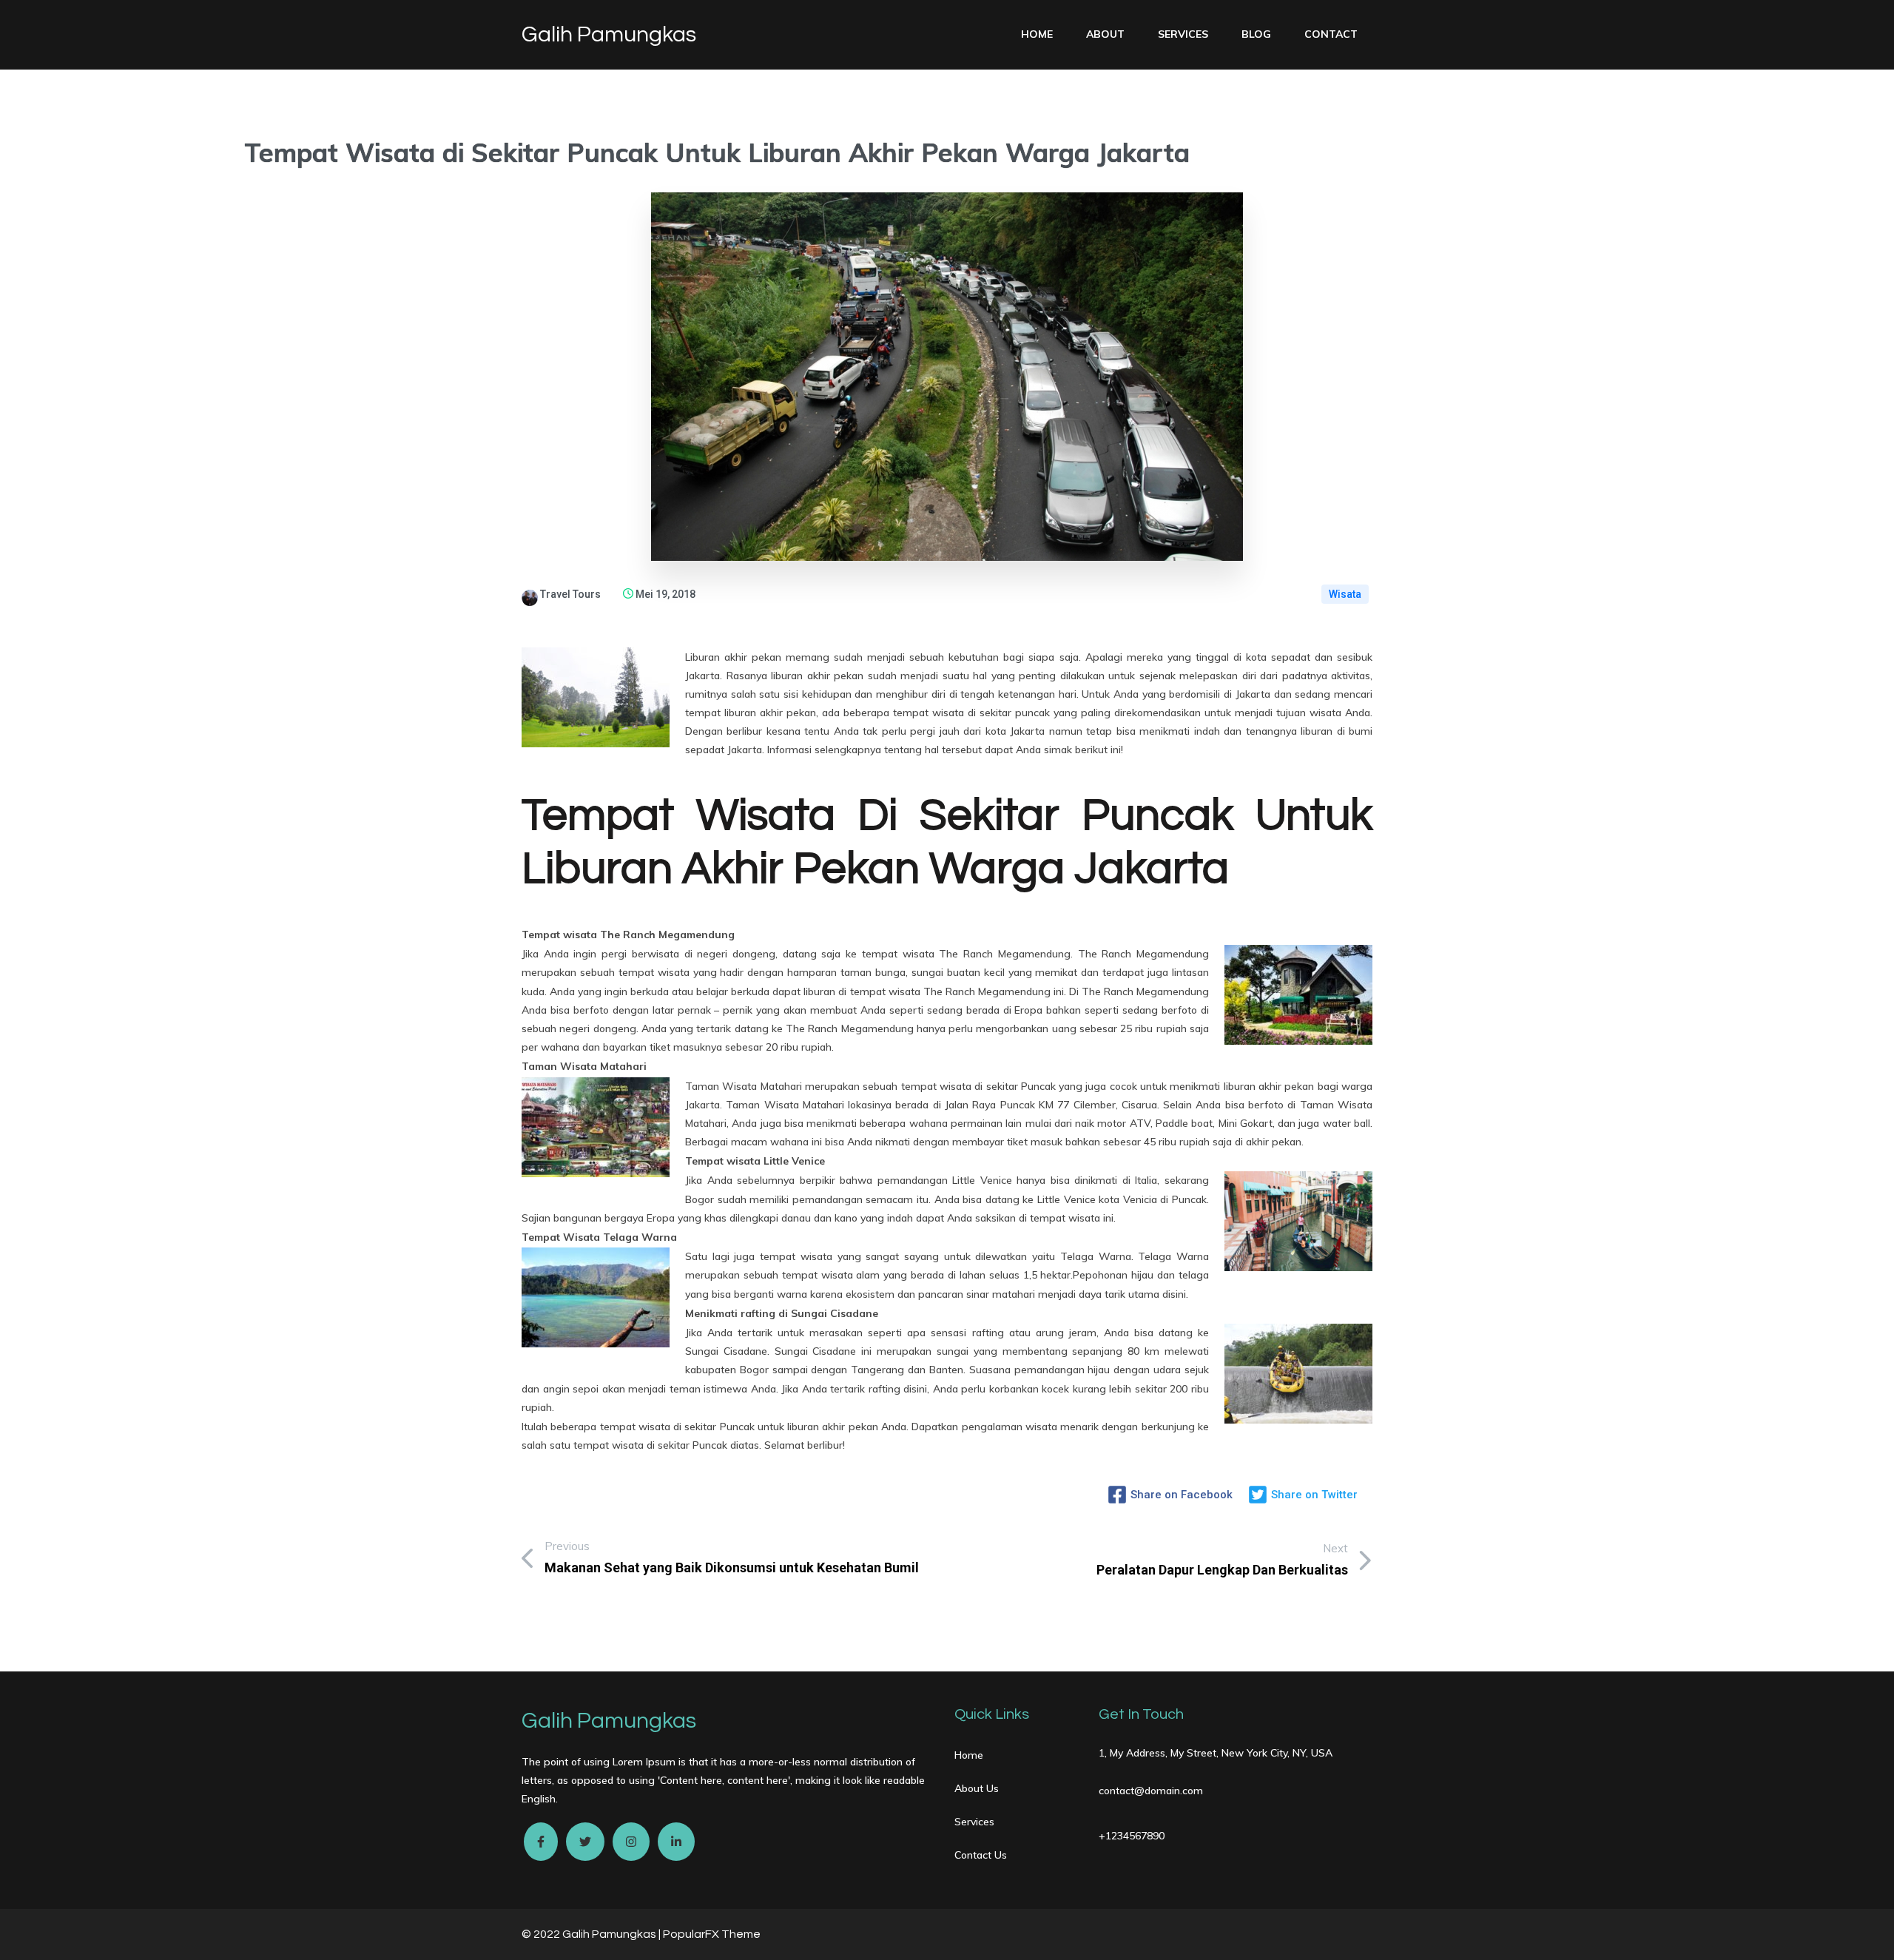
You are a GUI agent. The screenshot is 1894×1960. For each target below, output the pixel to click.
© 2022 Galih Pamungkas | (592, 1934)
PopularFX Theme (712, 1934)
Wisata (1345, 594)
